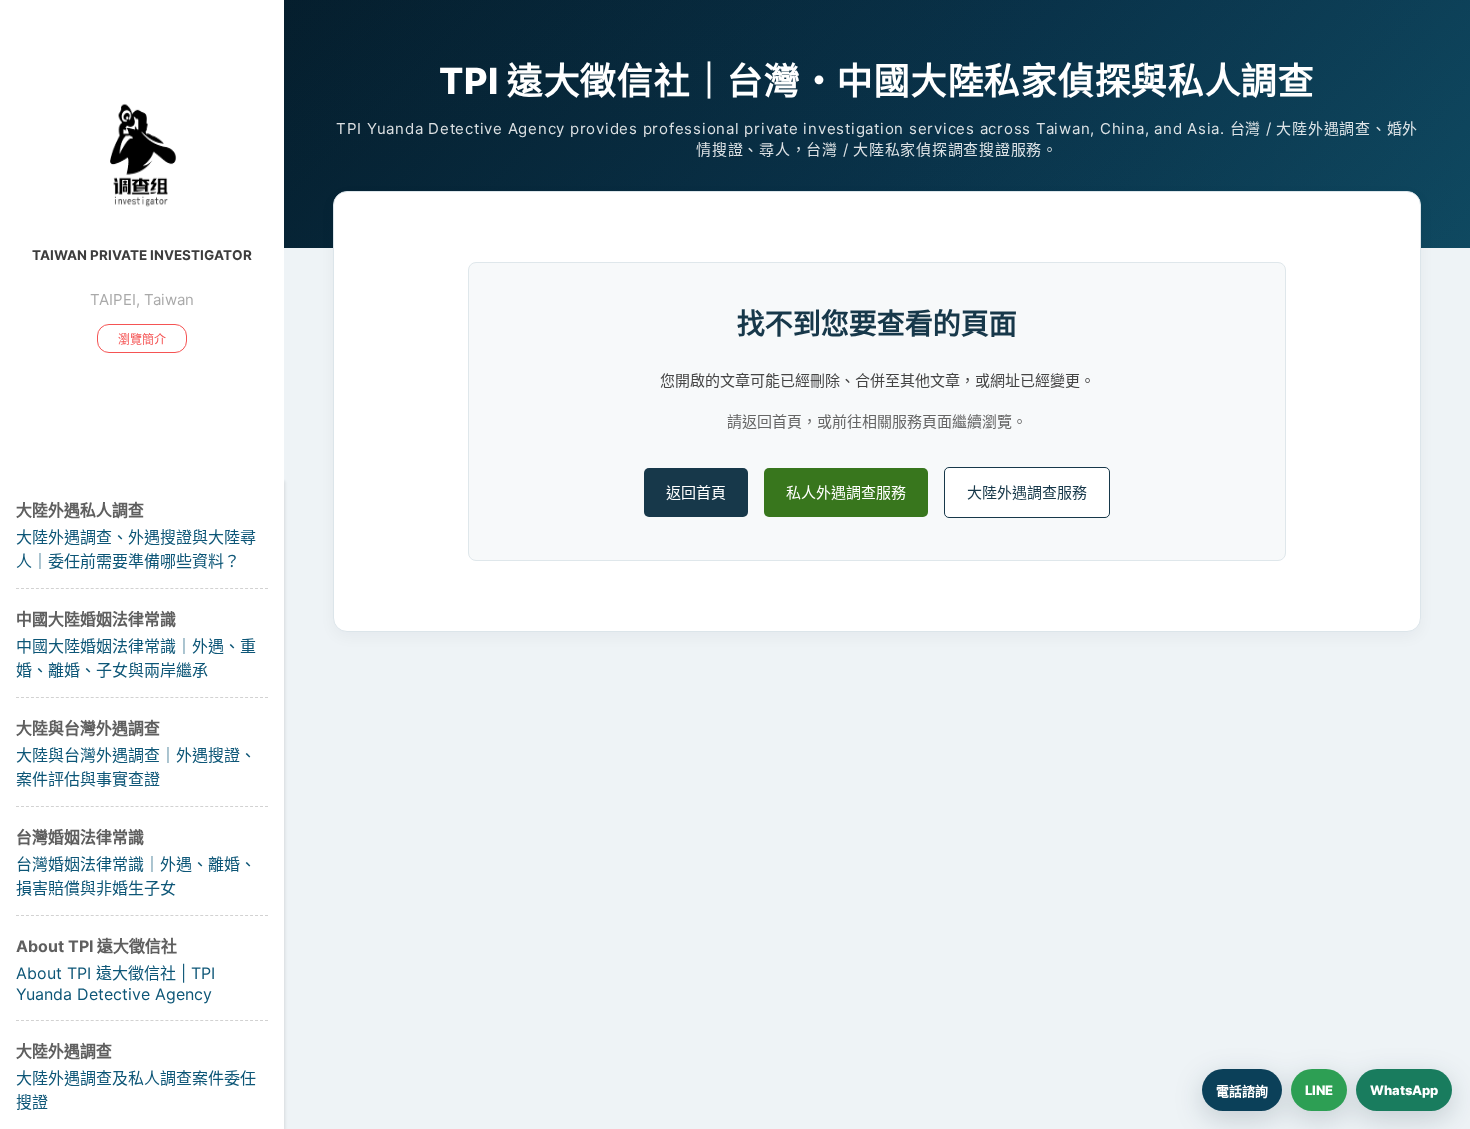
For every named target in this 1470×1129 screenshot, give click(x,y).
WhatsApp (1404, 1090)
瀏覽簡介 (142, 339)
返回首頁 (696, 492)
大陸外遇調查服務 (1027, 492)
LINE (1319, 1090)
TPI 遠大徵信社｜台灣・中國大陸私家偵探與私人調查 (877, 81)
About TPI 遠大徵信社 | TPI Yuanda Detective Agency (115, 983)
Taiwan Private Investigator (142, 255)
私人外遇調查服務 (846, 492)
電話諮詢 (1242, 1091)
